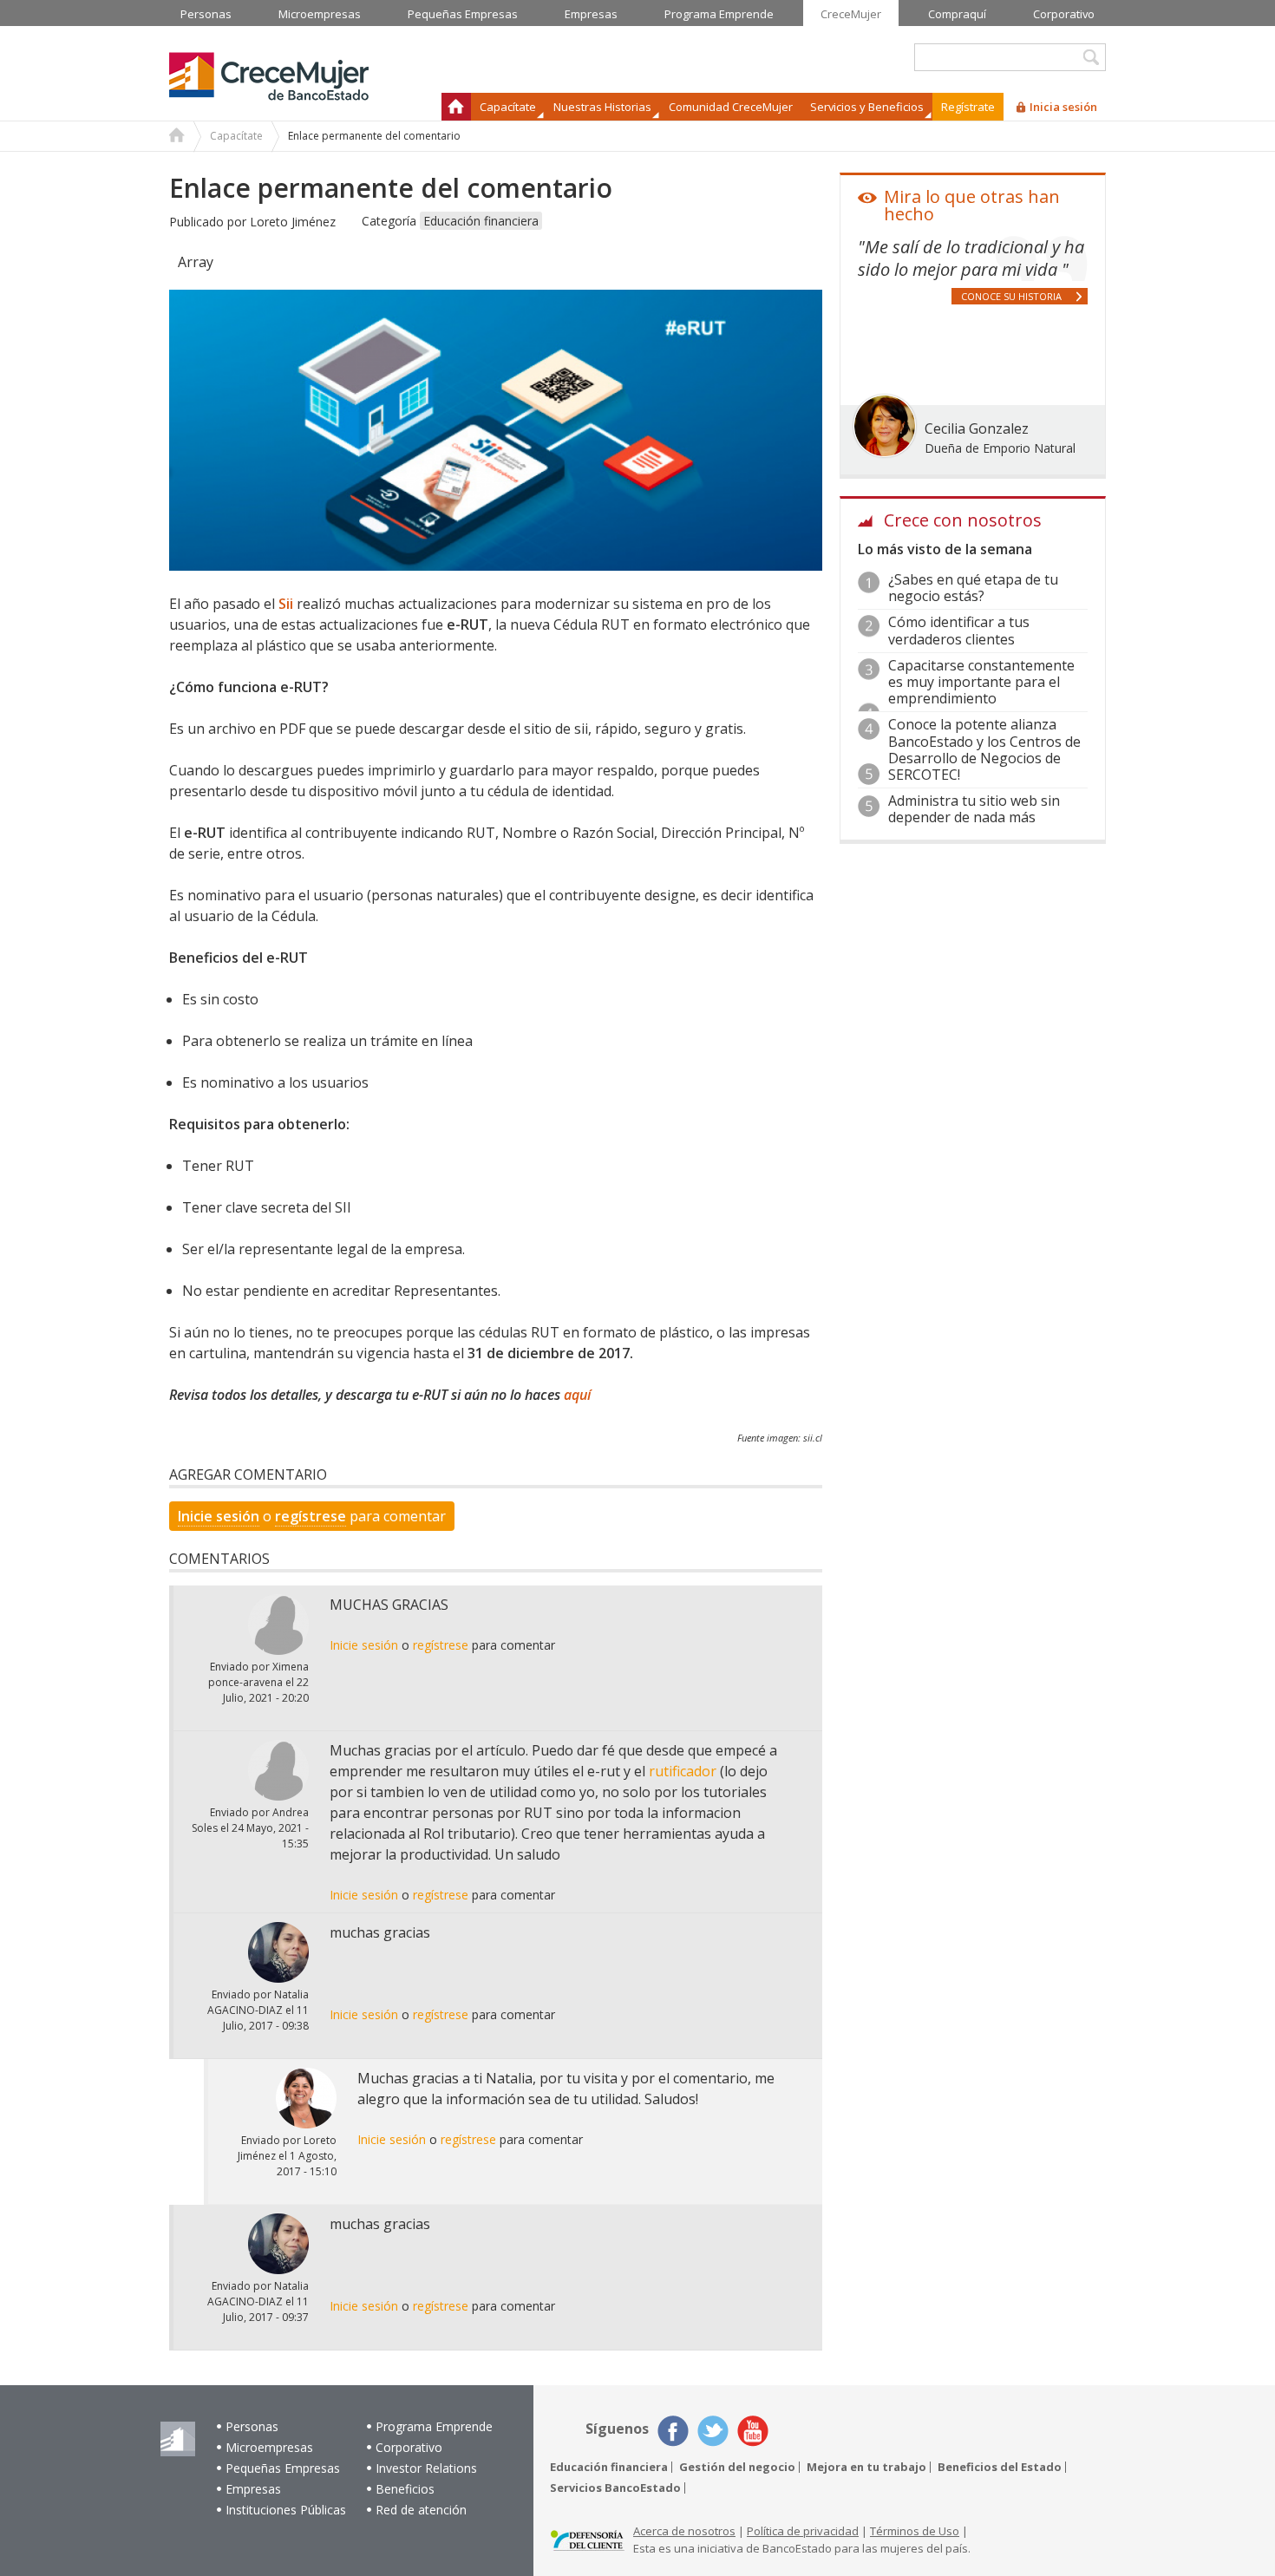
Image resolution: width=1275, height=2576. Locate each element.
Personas (252, 2426)
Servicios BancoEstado (615, 2488)
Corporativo (409, 2447)
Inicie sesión (219, 1516)
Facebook (673, 2431)
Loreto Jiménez (293, 222)
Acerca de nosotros (684, 2531)
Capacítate (236, 136)
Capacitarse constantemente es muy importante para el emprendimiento (981, 682)
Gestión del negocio (737, 2467)
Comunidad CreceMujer (731, 107)
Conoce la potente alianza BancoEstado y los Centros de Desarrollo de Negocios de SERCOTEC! (984, 749)
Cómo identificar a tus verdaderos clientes (959, 630)
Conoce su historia (1011, 296)
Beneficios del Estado (1000, 2467)
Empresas (253, 2489)
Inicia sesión (1063, 107)
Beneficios (405, 2489)
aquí (577, 1395)
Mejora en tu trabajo (866, 2467)
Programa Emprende (434, 2426)
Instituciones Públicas (286, 2510)
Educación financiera (481, 221)
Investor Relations (426, 2468)
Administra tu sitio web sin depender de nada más (974, 809)
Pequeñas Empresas (283, 2468)
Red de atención (421, 2510)
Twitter (713, 2431)
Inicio (456, 107)
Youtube (753, 2431)
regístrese (311, 1516)
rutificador (683, 1771)
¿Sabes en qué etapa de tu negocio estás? (973, 588)
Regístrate (968, 107)
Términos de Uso (915, 2531)
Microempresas (269, 2447)
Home (177, 137)
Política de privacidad (803, 2531)
